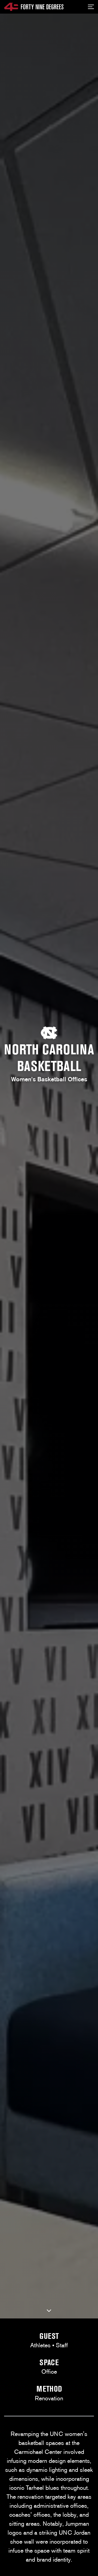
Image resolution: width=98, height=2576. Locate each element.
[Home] (34, 7)
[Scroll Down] (49, 2311)
